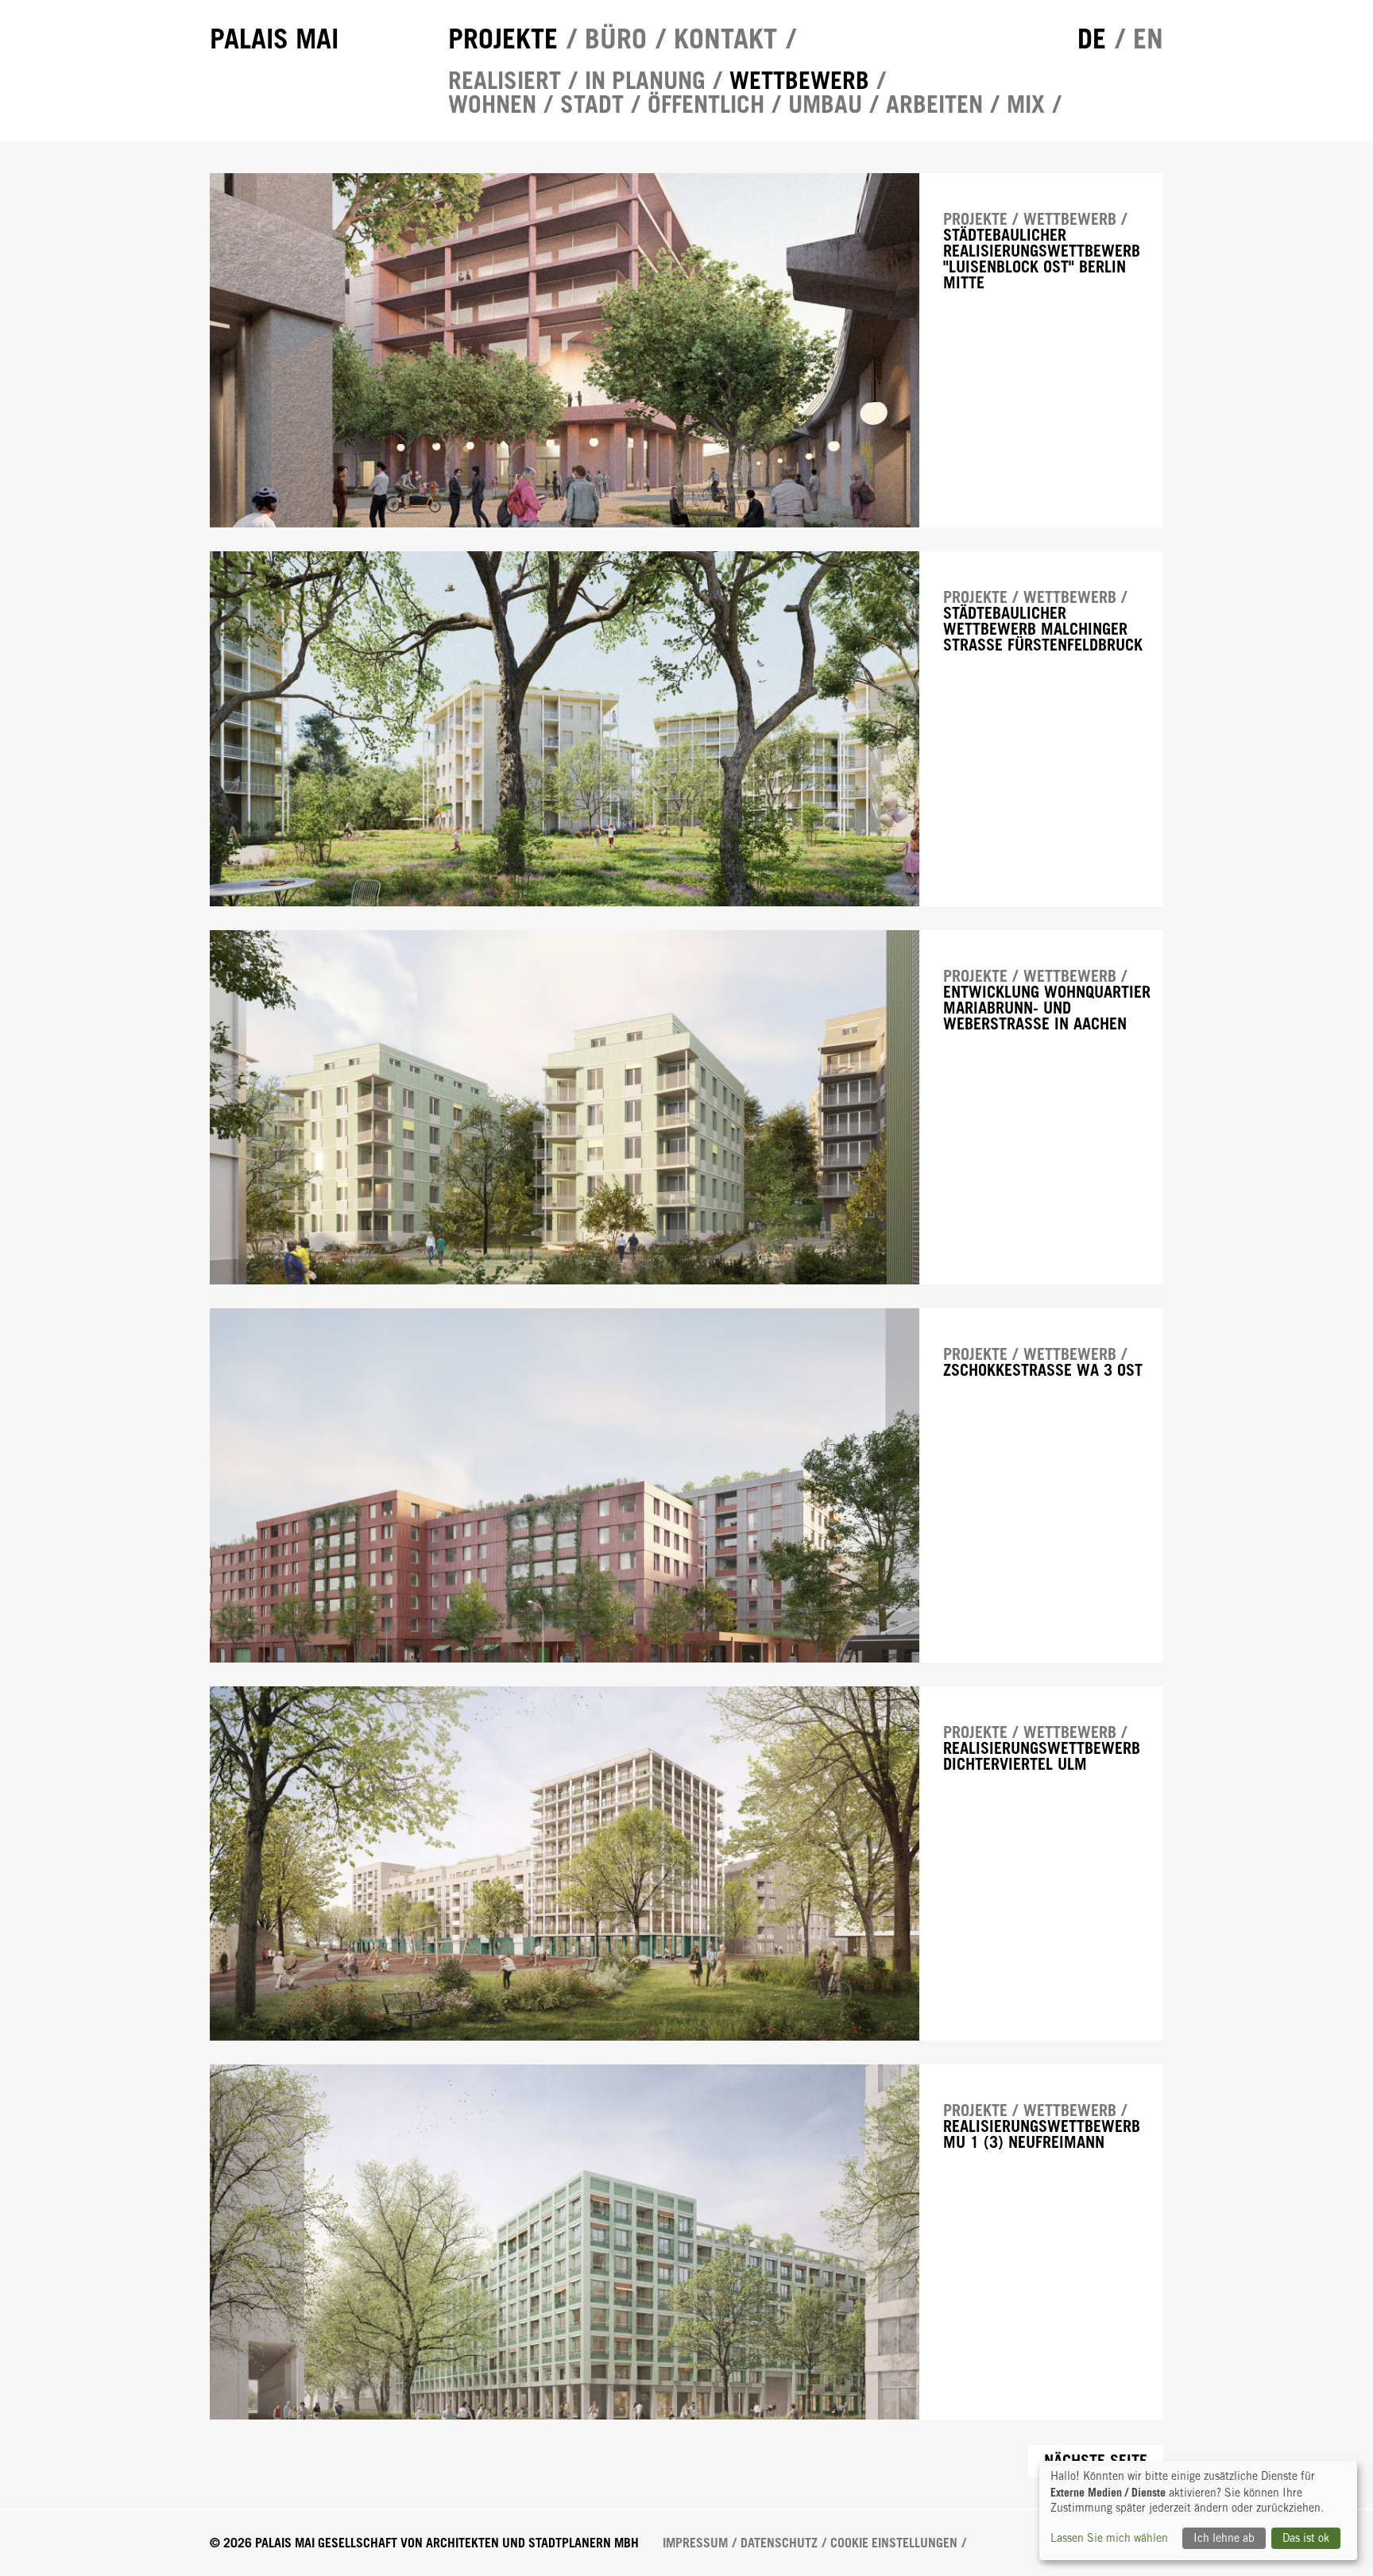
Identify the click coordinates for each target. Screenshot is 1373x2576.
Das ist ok (1306, 2538)
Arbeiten (934, 104)
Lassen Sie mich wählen (1109, 2538)
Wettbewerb (799, 80)
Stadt (592, 104)
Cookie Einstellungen (894, 2543)
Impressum (695, 2543)
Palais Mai (274, 39)
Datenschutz (779, 2543)
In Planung (645, 80)
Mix (1026, 104)
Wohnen (492, 104)
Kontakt (725, 39)
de (1092, 39)
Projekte (503, 39)
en (1148, 39)
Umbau (825, 104)
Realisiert (505, 80)
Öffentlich (706, 104)
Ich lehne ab (1224, 2538)
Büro (616, 39)
